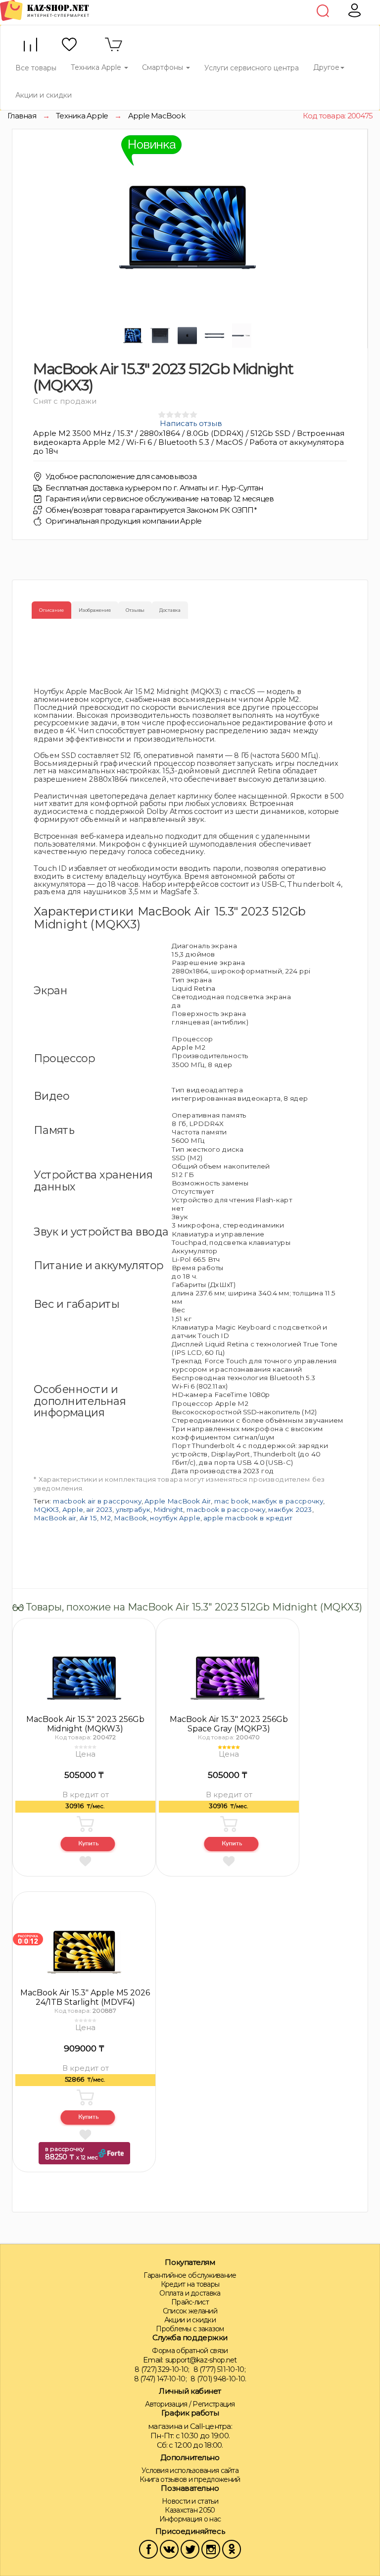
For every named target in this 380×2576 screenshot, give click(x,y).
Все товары (36, 68)
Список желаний (190, 2311)
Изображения (95, 610)
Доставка (170, 610)
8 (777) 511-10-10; (219, 2369)
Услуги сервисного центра (252, 68)
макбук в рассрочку (287, 1501)
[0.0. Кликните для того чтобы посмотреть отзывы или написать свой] (85, 1747)
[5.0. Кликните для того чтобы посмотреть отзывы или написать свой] (229, 1747)
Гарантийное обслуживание (190, 2275)
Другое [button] (326, 67)
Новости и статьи (190, 2501)
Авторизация (166, 2404)
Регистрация (214, 2404)
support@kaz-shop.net (201, 2360)
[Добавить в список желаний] (85, 1861)
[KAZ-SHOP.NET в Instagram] (211, 2549)
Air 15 (88, 1518)
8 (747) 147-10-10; (160, 2379)
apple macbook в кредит (248, 1518)
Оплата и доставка (190, 2293)
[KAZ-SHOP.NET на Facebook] (148, 2549)
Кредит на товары (190, 2284)
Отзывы (135, 610)
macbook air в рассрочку (97, 1501)
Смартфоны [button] (164, 67)
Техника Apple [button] (97, 67)
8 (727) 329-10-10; (162, 2369)
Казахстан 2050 (190, 2510)
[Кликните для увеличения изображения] (188, 227)
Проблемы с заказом (190, 2329)
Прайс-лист (190, 2302)
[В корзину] (86, 1824)
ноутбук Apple (175, 1518)
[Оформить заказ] (88, 1845)
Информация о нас (190, 2519)
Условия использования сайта (190, 2470)
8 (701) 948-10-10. (218, 2379)
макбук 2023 (290, 1509)
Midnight (168, 1509)
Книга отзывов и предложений (190, 2479)
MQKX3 (46, 1509)
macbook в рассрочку (226, 1509)
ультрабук (133, 1509)
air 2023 (99, 1509)
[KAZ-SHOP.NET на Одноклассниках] (232, 2549)
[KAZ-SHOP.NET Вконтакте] (169, 2549)
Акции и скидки (44, 95)
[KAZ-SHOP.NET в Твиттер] (190, 2549)
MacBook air (55, 1518)
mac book (232, 1501)
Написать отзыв (191, 423)
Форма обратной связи (190, 2351)
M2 (105, 1518)
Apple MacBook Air (178, 1501)
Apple (73, 1509)
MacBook (130, 1518)
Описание (51, 610)
